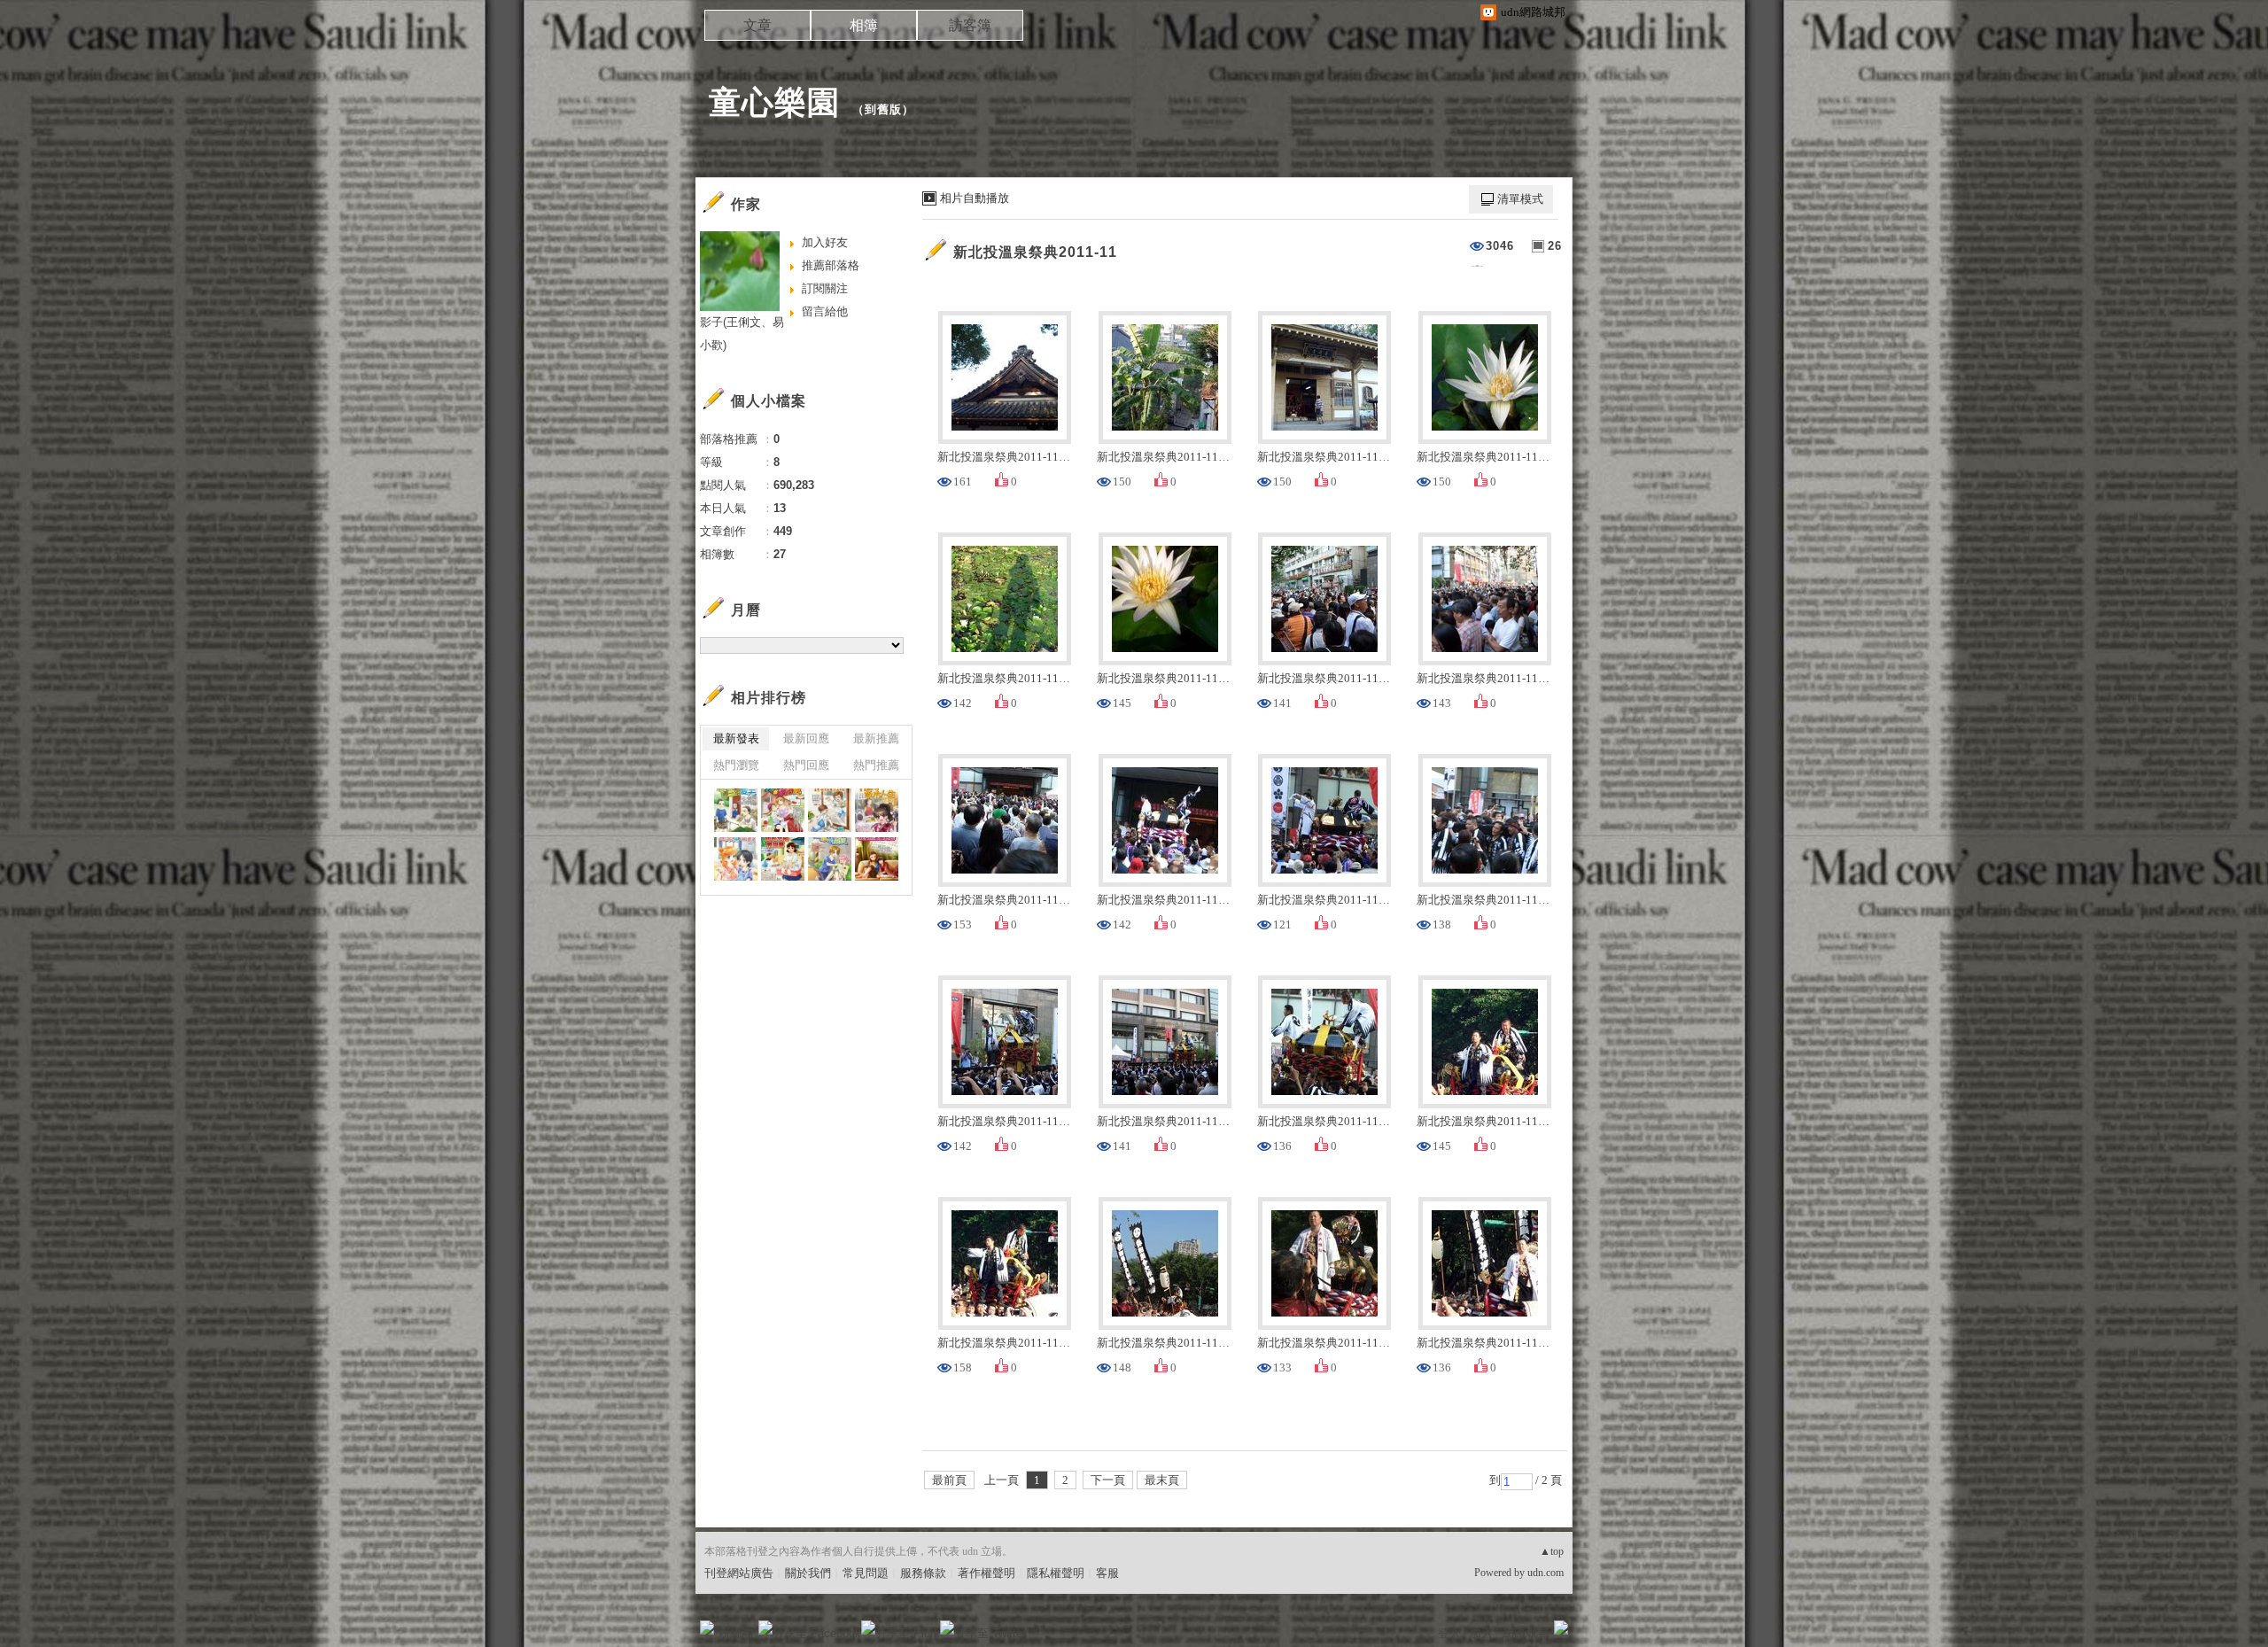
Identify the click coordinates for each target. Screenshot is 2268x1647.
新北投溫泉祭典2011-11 (1035, 252)
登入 (1449, 1633)
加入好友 (825, 242)
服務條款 (923, 1573)
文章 (757, 25)
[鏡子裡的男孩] (830, 810)
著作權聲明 (986, 1573)
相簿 (864, 25)
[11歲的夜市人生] (877, 810)
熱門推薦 (876, 765)
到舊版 (883, 109)
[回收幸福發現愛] (783, 859)
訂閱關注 (825, 288)
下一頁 (1108, 1480)
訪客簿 (970, 25)
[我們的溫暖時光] (877, 859)
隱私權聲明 (1056, 1573)
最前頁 (949, 1480)
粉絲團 (736, 1633)
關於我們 (808, 1573)
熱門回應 (806, 765)
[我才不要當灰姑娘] (783, 810)
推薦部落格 (831, 265)
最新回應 (806, 738)
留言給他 (825, 311)
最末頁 (1162, 1480)
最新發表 (736, 738)
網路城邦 (1526, 1633)
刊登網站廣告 (739, 1573)
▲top (1552, 1551)
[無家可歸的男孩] (830, 859)
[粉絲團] (707, 1628)
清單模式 (1520, 199)
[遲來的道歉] (736, 859)
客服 (1107, 1573)
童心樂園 (774, 102)
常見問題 (866, 1573)
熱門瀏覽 (736, 765)
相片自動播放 (975, 198)
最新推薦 (876, 738)
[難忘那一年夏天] (736, 810)
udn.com (1546, 1573)
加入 (1481, 1633)
